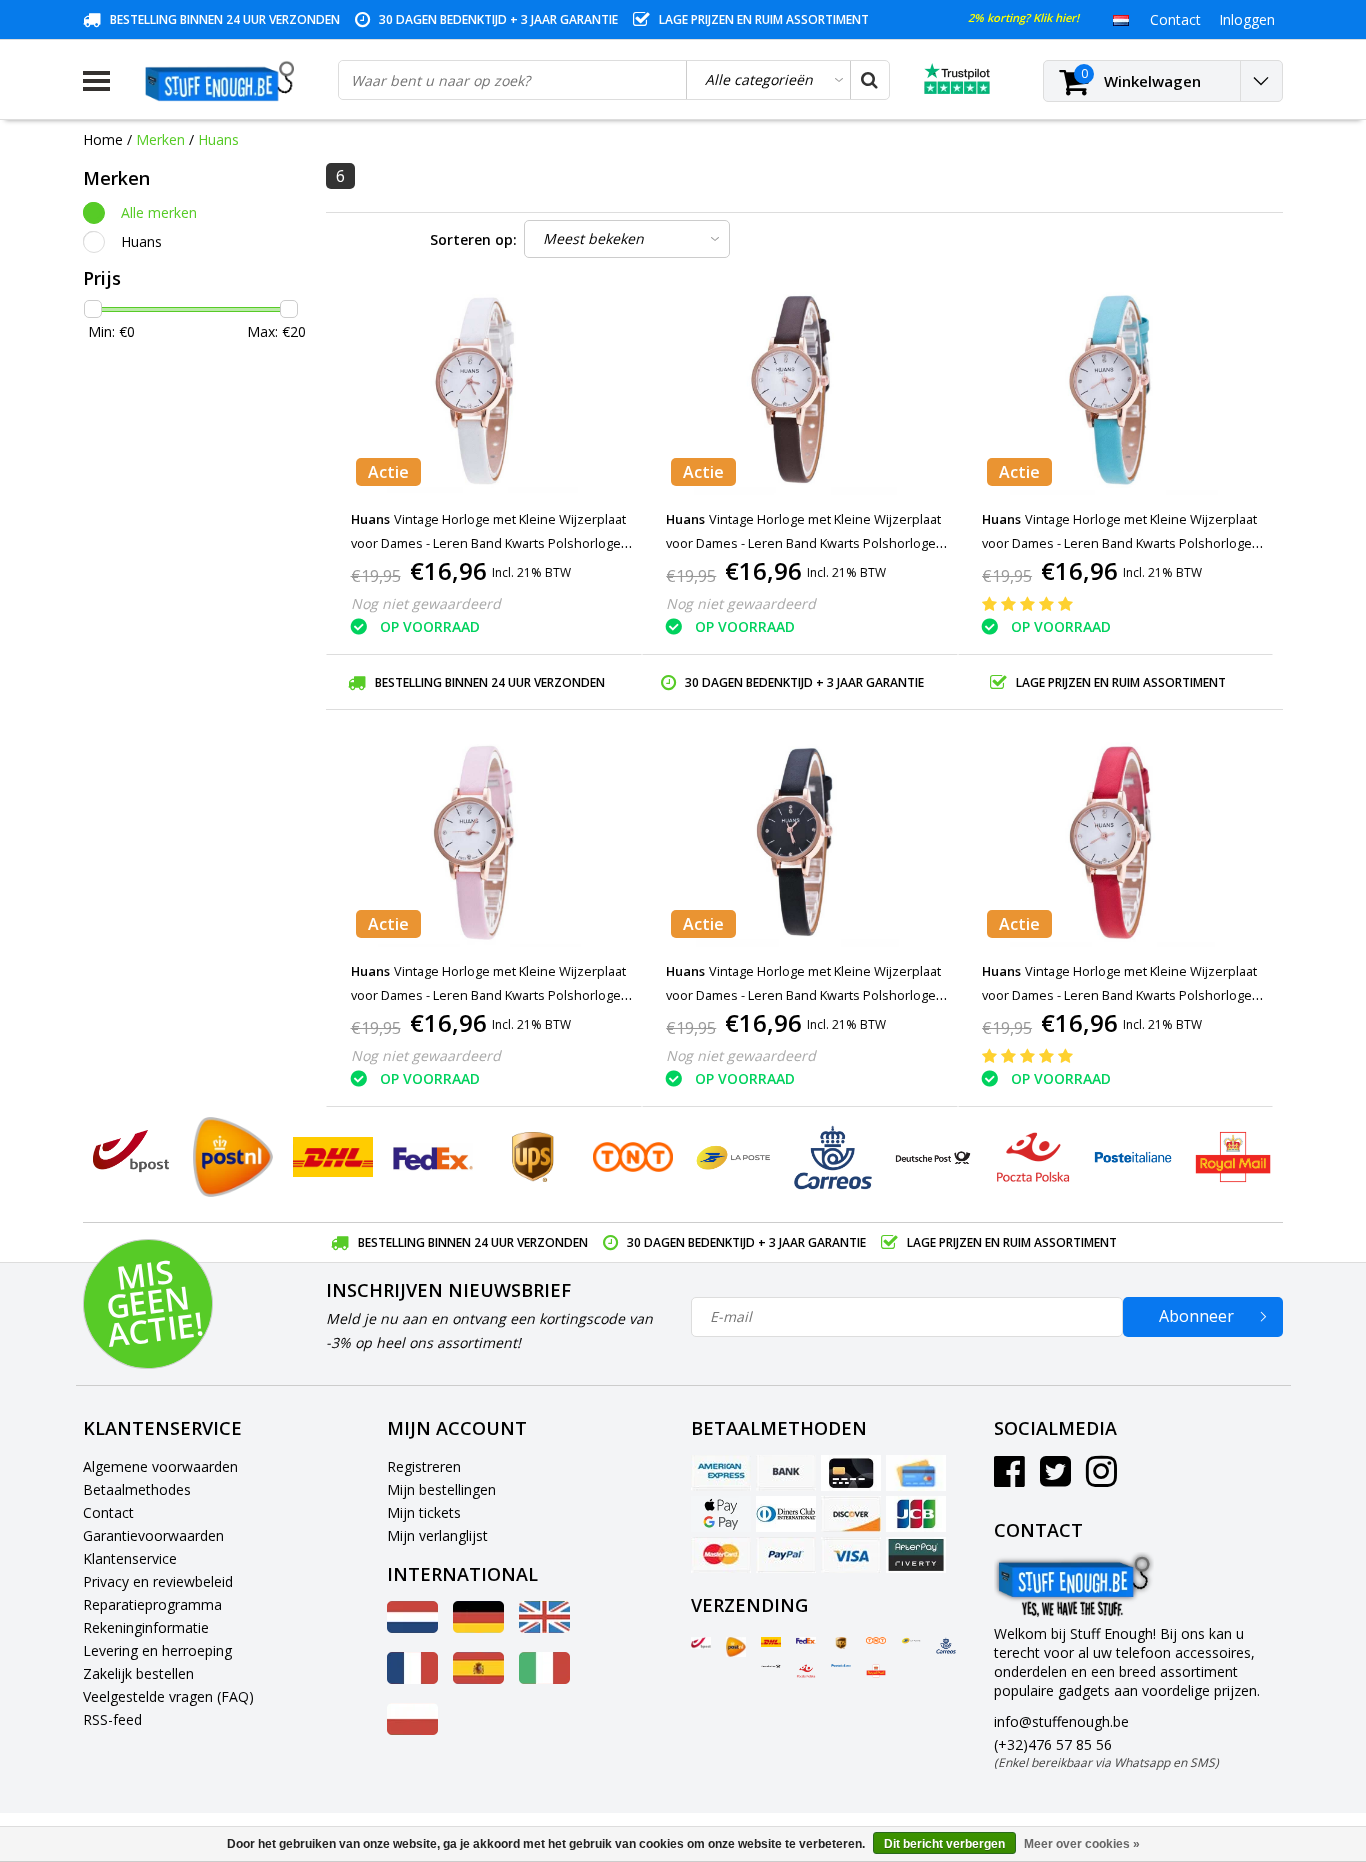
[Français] (412, 1678)
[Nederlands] (1120, 19)
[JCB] (916, 1514)
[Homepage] (224, 81)
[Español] (478, 1678)
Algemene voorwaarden (160, 1466)
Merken (160, 139)
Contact (108, 1512)
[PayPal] (786, 1555)
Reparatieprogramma (152, 1604)
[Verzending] (701, 1643)
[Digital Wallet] (721, 1514)
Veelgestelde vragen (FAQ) (168, 1696)
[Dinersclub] (786, 1514)
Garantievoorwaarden (153, 1535)
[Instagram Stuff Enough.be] (1101, 1478)
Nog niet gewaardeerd (426, 603)
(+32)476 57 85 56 (1106, 1753)
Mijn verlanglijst (437, 1535)
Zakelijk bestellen (138, 1673)
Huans (218, 139)
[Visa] (851, 1555)
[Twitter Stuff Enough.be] (1055, 1478)
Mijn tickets (424, 1512)
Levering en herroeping (157, 1650)
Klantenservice (130, 1558)
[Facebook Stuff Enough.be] (1009, 1478)
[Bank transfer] (786, 1473)
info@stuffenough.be (1061, 1721)
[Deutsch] (478, 1627)
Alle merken (159, 212)
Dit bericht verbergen (944, 1844)
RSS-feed (112, 1719)
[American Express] (721, 1473)
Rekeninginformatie (146, 1627)
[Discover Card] (851, 1514)
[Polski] (412, 1729)
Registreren (424, 1466)
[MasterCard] (721, 1555)
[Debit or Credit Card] (916, 1473)
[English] (544, 1627)
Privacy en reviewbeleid (158, 1581)
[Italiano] (544, 1678)
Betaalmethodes (137, 1489)
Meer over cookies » (1082, 1844)
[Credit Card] (851, 1473)
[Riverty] (916, 1555)
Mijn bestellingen (441, 1489)
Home (103, 139)
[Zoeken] (869, 80)
